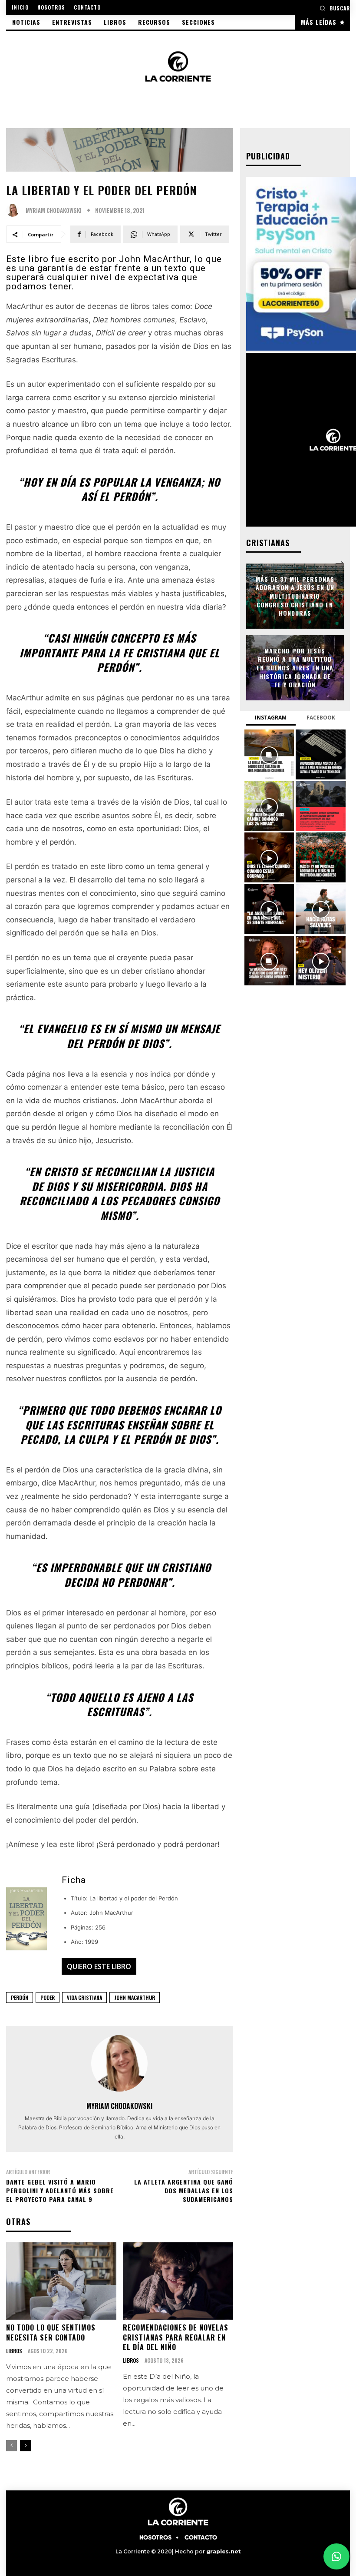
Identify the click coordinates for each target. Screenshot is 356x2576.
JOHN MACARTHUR (135, 1997)
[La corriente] (178, 66)
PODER (48, 1997)
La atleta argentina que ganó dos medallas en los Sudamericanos (184, 2190)
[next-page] (25, 2446)
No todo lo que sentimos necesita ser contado (51, 2332)
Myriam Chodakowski (54, 211)
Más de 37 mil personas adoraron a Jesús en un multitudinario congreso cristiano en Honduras (295, 596)
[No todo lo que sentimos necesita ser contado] (61, 2281)
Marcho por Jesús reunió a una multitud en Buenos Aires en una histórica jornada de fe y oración (295, 668)
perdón (20, 1997)
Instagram (271, 718)
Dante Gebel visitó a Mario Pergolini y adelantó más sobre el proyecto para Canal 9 (60, 2190)
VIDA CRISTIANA (84, 1997)
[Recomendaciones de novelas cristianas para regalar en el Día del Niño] (178, 2281)
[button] (335, 8)
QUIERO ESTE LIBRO (99, 1966)
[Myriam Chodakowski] (15, 210)
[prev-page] (12, 2446)
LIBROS (14, 2351)
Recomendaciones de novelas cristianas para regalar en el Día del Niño (176, 2337)
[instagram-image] (269, 754)
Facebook (321, 718)
